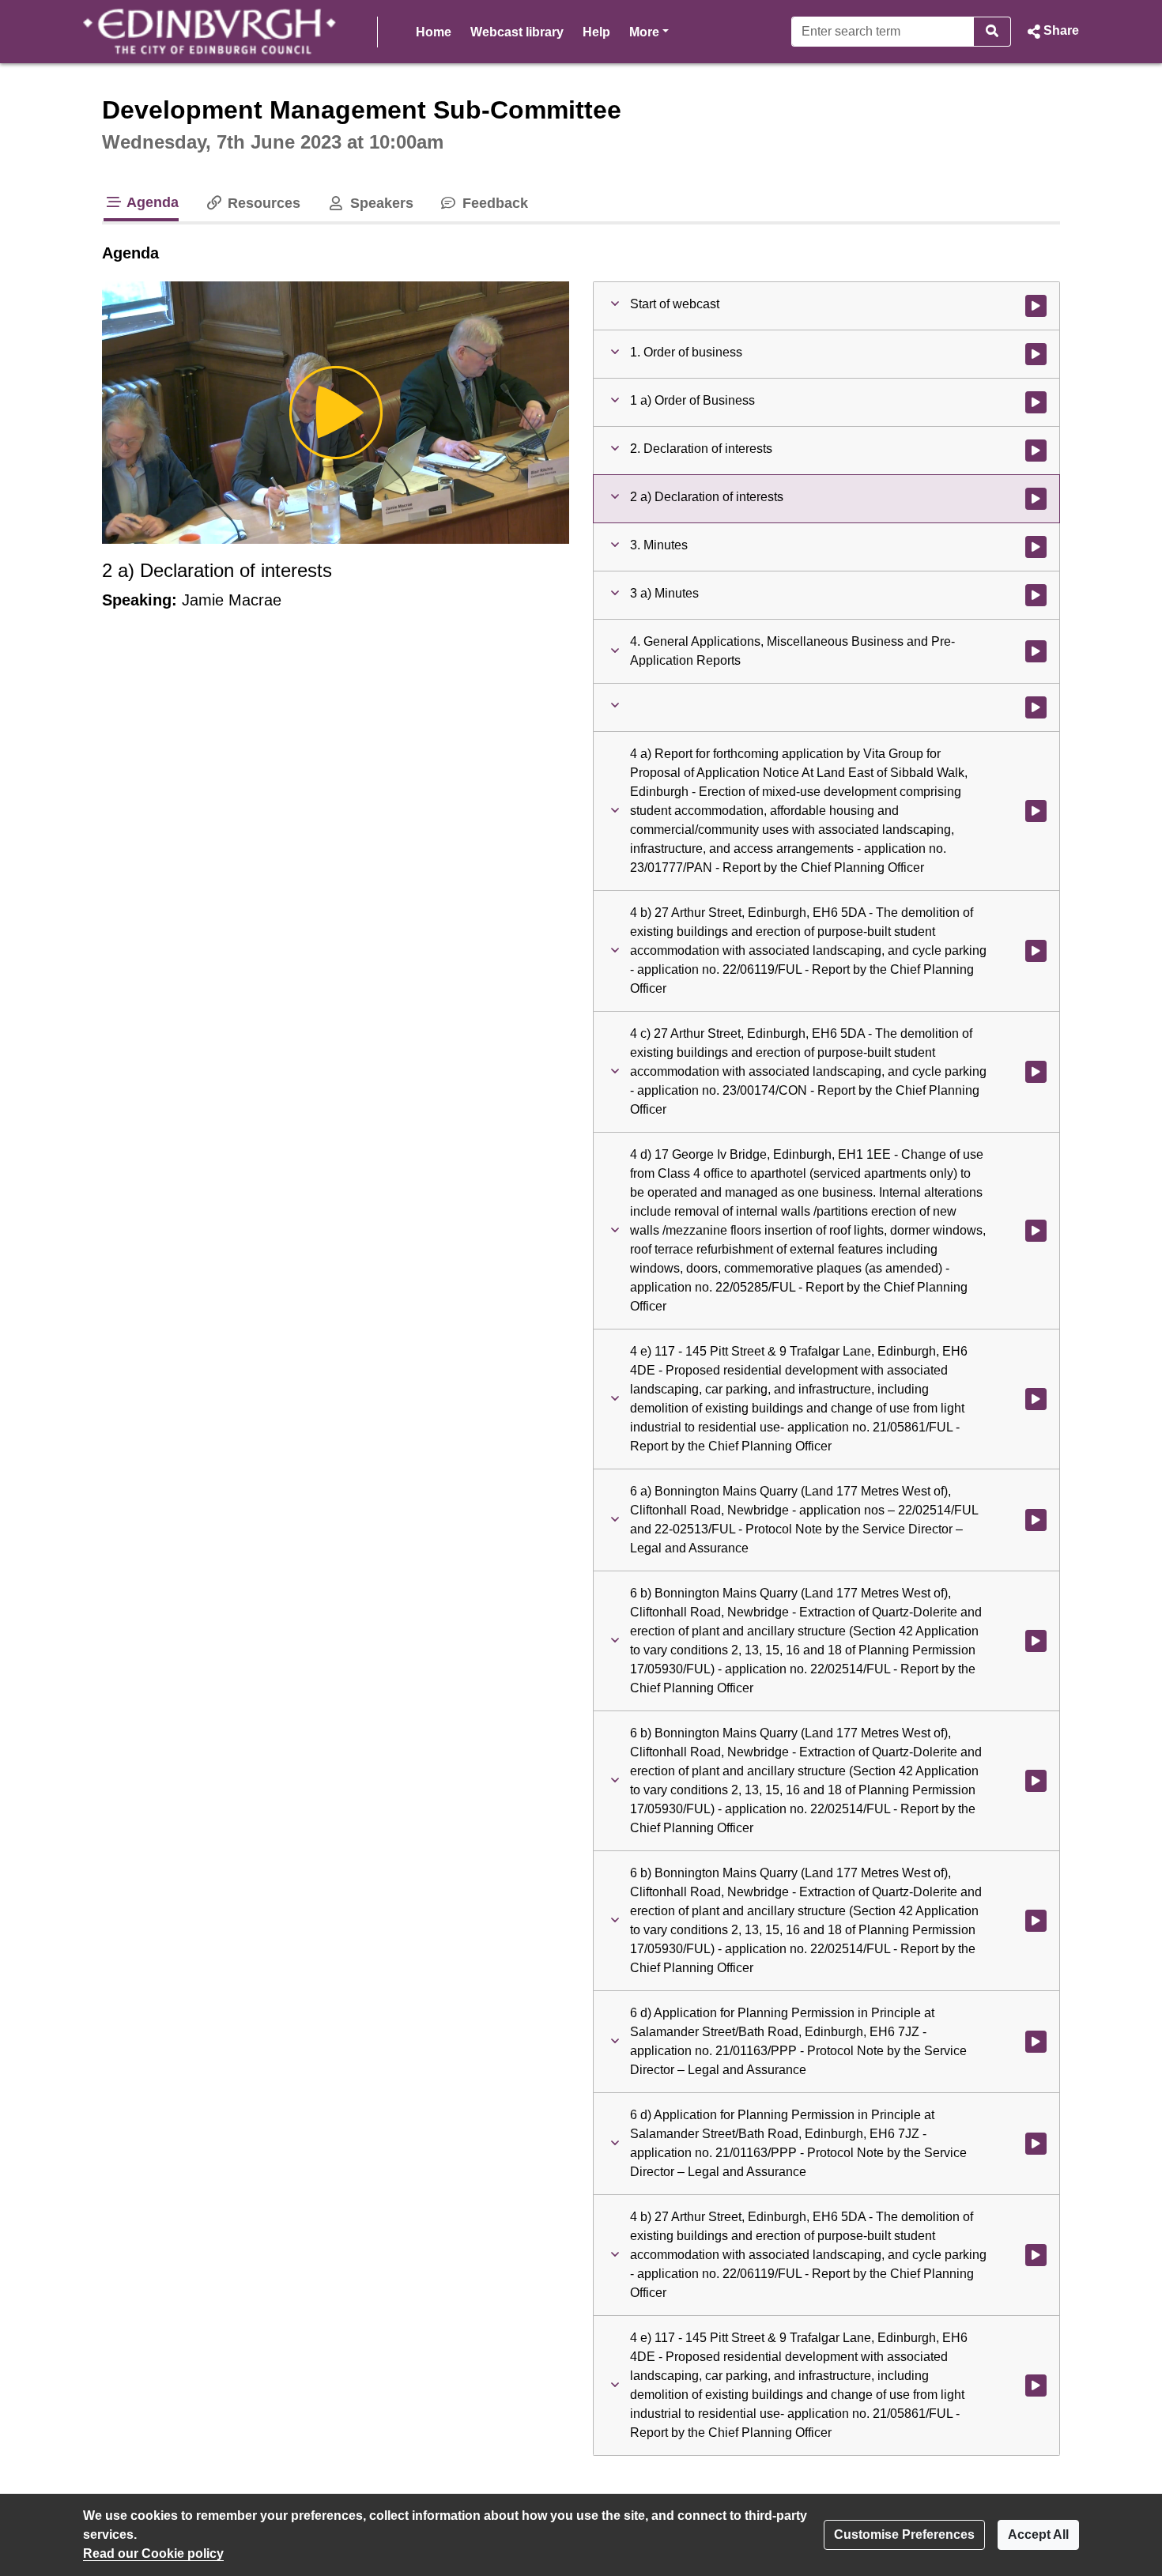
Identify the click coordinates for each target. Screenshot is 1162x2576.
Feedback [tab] (493, 203)
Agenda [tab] (151, 202)
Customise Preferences (904, 2535)
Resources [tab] (262, 203)
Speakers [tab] (379, 203)
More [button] (649, 32)
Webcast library (517, 32)
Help (596, 32)
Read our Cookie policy (153, 2553)
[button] (1051, 32)
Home (434, 32)
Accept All (1038, 2535)
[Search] (992, 32)
